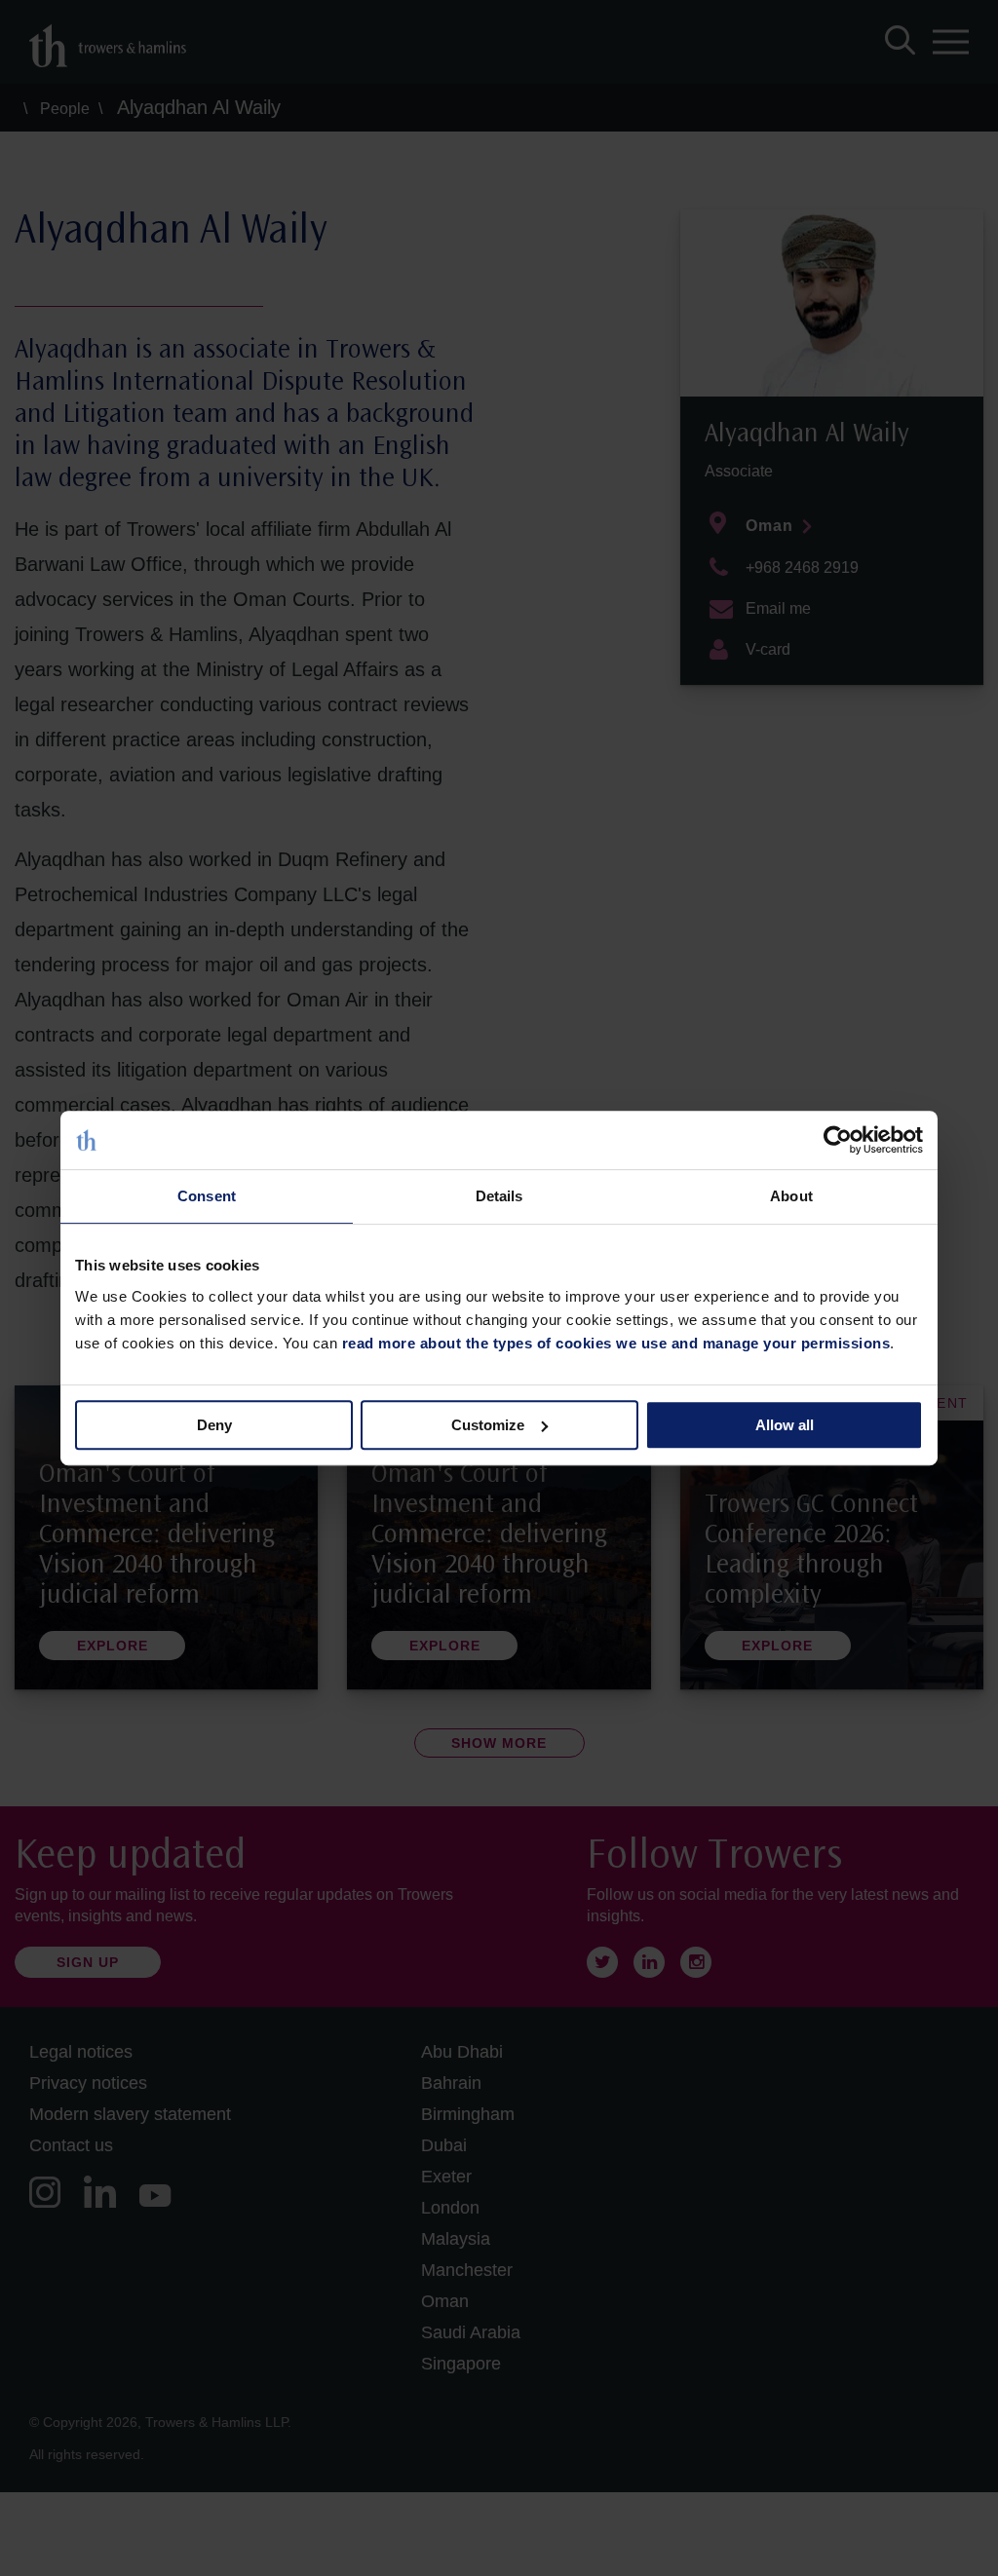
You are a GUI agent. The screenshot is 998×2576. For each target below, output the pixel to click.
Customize (488, 1425)
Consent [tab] (207, 1196)
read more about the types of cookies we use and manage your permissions (616, 1343)
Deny (214, 1425)
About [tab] (791, 1196)
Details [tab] (499, 1196)
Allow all (785, 1425)
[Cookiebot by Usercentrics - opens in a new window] (838, 1140)
